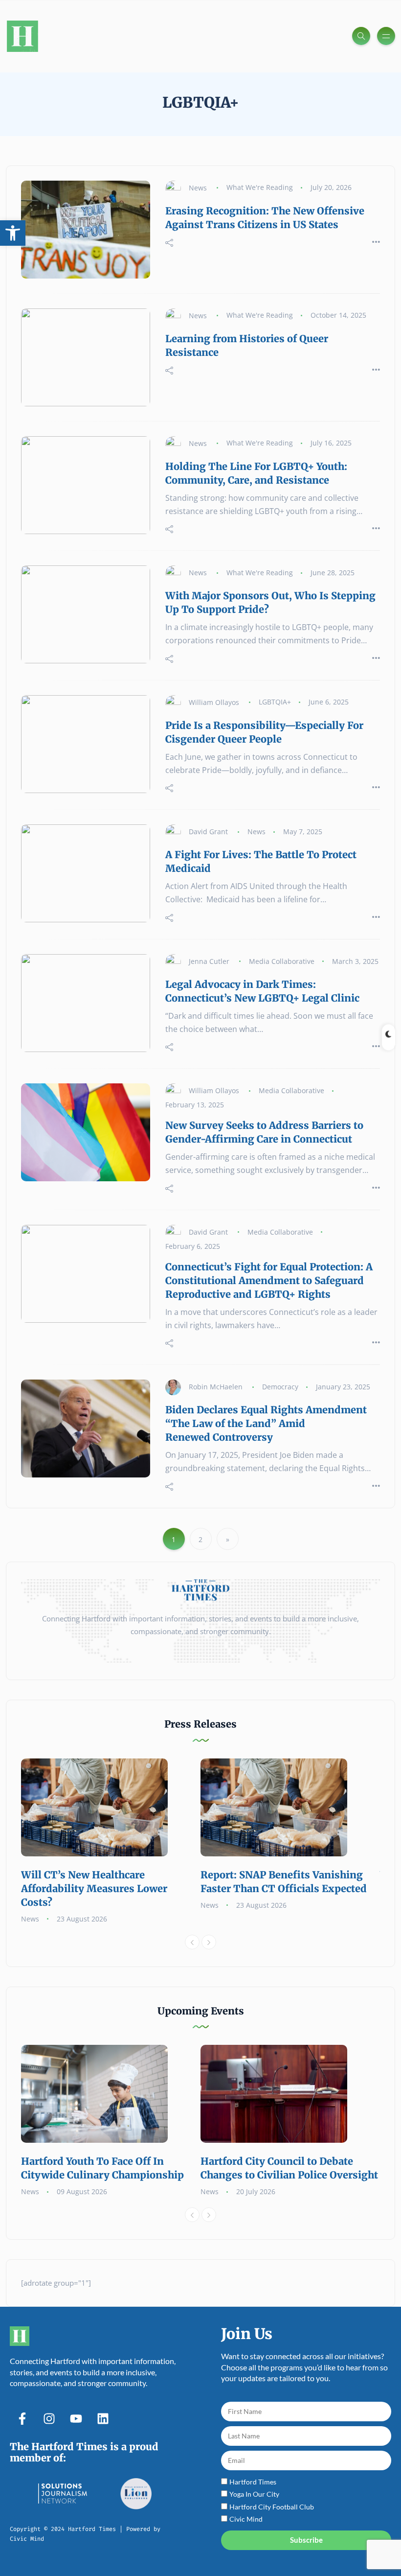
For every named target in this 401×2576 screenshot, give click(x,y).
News (198, 187)
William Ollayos (214, 702)
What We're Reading (260, 187)
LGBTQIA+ (275, 702)
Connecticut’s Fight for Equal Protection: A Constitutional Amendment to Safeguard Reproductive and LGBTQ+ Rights (269, 1280)
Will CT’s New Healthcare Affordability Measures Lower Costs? (94, 1888)
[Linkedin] (103, 2419)
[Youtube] (76, 2419)
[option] (111, 1842)
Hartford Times (253, 2482)
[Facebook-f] (22, 2419)
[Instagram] (49, 2419)
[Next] (209, 1942)
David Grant (208, 831)
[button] (13, 233)
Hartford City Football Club (272, 2507)
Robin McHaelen (216, 1387)
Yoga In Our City (254, 2494)
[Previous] (192, 1942)
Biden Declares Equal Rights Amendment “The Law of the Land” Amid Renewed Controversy (266, 1423)
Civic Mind (246, 2519)
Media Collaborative (282, 961)
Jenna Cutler (209, 961)
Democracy (280, 1387)
